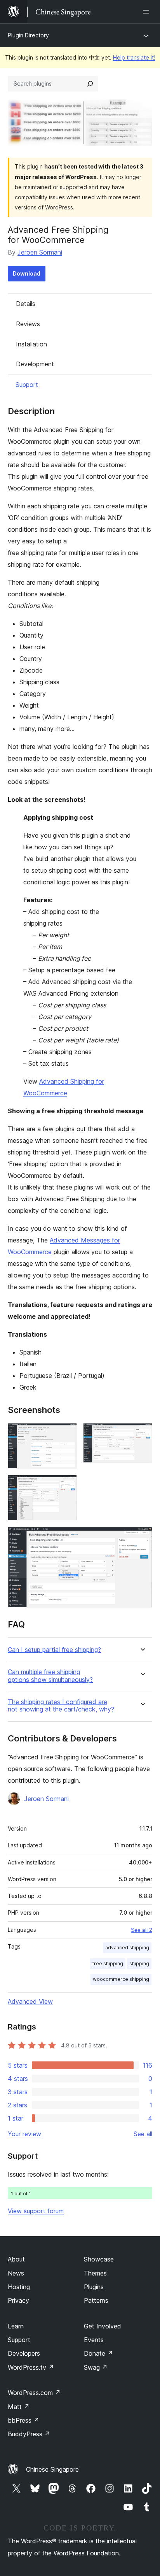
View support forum (36, 2211)
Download (27, 273)
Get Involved (103, 2326)
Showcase (99, 2259)
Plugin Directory (28, 35)
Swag (96, 2367)
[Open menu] (148, 12)
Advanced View (30, 2001)
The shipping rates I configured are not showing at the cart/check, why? (61, 1706)
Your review (24, 2134)
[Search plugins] (90, 84)
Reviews (28, 324)
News (16, 2273)
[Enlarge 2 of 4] (142, 1434)
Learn (16, 2326)
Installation (31, 344)
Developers (24, 2353)
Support (27, 385)
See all (143, 2134)
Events (94, 2340)
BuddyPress (29, 2434)
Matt (19, 2407)
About (16, 2259)
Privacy (18, 2300)
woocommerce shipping (121, 1979)
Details (26, 304)
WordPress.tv (31, 2367)
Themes (95, 2273)
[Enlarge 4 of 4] (142, 1537)
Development (35, 364)
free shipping (108, 1964)
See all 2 (142, 1930)
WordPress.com (34, 2393)
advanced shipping (127, 1948)
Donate (98, 2353)
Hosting (19, 2287)
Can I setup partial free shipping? (54, 1650)
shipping (139, 1964)
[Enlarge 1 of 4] (66, 1434)
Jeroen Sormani (40, 252)
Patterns (96, 2300)
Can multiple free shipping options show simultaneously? (50, 1676)
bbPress (23, 2420)
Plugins (94, 2287)
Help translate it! (134, 57)
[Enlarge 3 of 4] (66, 1485)
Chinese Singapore (52, 2469)
